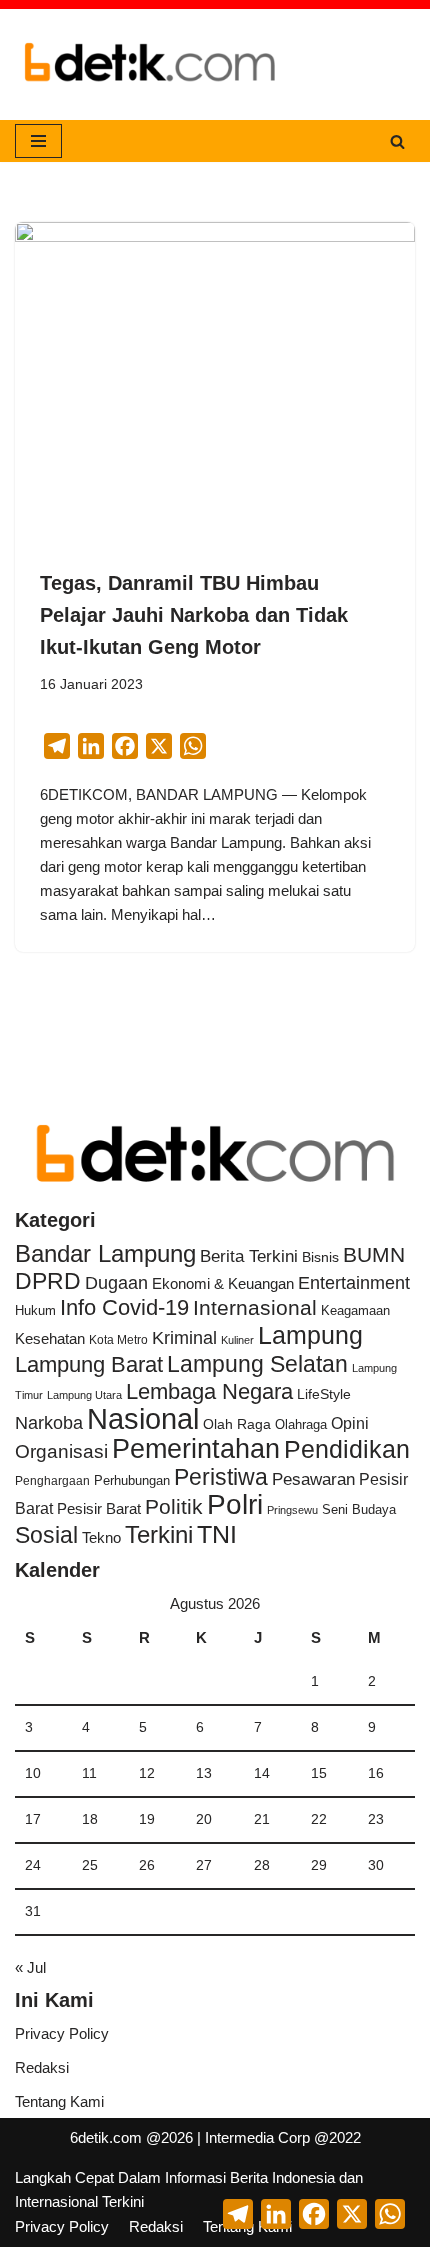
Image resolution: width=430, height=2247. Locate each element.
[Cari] (397, 141)
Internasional (255, 1307)
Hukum (35, 1310)
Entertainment (354, 1283)
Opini (350, 1423)
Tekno (101, 1538)
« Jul (30, 1967)
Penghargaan (52, 1481)
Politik (174, 1506)
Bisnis (320, 1257)
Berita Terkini (249, 1256)
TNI (217, 1534)
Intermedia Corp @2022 (283, 2137)
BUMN (374, 1254)
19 (147, 1819)
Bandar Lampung (105, 1254)
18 (90, 1819)
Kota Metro (118, 1340)
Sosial (46, 1535)
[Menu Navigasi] (38, 141)
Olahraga (301, 1424)
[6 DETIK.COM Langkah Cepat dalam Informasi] (150, 64)
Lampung (310, 1335)
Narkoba (49, 1422)
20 (204, 1819)
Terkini (159, 1535)
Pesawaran (313, 1479)
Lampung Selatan (257, 1364)
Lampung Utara (84, 1395)
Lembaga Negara (209, 1391)
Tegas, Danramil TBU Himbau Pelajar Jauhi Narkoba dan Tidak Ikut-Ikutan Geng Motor (194, 615)
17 (33, 1819)
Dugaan (116, 1283)
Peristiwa (221, 1477)
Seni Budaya (359, 1510)
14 (262, 1773)
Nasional (143, 1418)
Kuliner (237, 1340)
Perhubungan (132, 1481)
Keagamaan (355, 1310)
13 (204, 1773)
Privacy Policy (62, 2033)
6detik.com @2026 (131, 2137)
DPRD (48, 1281)
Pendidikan (347, 1449)
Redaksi (42, 2067)
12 (147, 1773)
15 (319, 1773)
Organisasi (61, 1451)
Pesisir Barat (99, 1508)
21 (262, 1819)
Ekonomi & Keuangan (223, 1283)
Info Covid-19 (124, 1307)
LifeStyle (324, 1394)
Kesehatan (50, 1338)
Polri (235, 1504)
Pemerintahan (196, 1448)
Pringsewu (292, 1510)
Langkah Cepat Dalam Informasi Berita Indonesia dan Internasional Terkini (189, 2189)
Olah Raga (237, 1424)
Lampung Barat (89, 1364)
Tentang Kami (59, 2101)
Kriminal (184, 1337)
